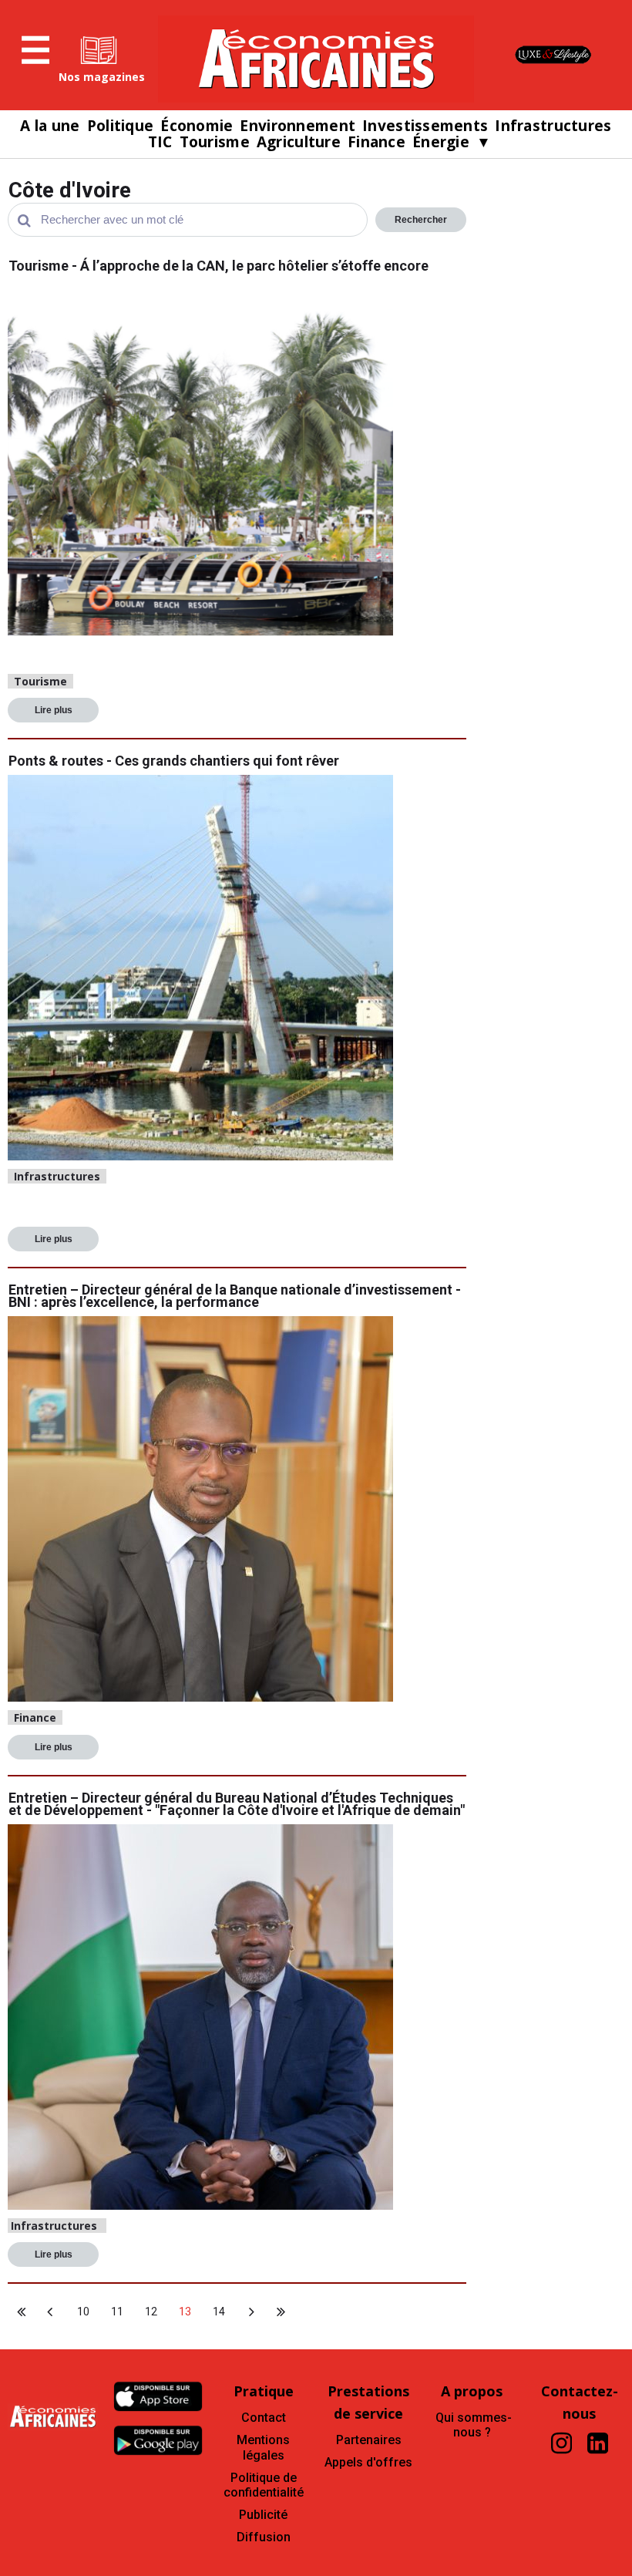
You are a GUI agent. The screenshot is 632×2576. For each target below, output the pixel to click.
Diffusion (264, 2537)
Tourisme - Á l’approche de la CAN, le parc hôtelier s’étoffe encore (219, 266)
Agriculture (299, 142)
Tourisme (215, 142)
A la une (50, 126)
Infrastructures (553, 126)
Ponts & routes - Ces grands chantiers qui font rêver (174, 761)
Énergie (441, 142)
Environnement (298, 126)
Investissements (425, 126)
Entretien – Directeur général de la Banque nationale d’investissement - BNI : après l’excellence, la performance (235, 1296)
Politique (121, 126)
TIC (160, 142)
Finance (377, 142)
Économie (197, 126)
